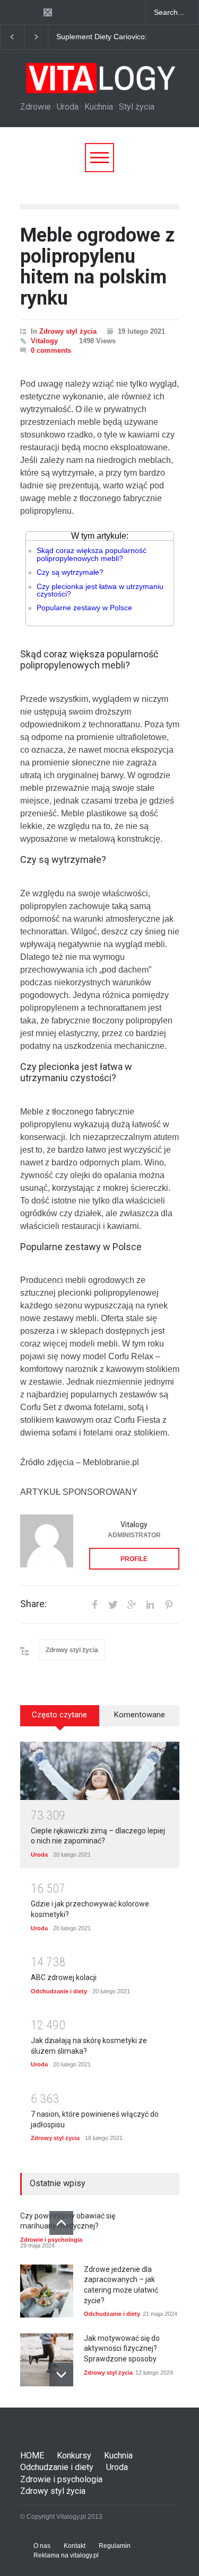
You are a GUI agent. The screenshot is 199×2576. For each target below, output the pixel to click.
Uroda (39, 1855)
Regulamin (115, 2546)
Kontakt (75, 2546)
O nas (42, 2546)
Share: (33, 1604)
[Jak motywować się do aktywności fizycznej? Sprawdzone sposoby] (47, 2360)
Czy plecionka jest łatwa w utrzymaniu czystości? (100, 590)
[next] (61, 2374)
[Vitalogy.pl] (99, 82)
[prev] (61, 2223)
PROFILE (134, 1559)
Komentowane (140, 1715)
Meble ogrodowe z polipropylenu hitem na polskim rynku (97, 267)
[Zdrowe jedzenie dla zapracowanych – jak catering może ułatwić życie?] (47, 2291)
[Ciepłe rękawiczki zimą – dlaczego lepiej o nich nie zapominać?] (100, 1771)
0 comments (51, 350)
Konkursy (74, 2455)
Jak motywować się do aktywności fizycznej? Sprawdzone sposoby (122, 2348)
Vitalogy (44, 341)
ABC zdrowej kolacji (64, 1977)
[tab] (60, 1719)
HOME (32, 2455)
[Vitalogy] (47, 1541)
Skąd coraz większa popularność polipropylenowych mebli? (92, 554)
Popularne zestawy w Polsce (84, 608)
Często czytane (59, 1715)
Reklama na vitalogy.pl (66, 2555)
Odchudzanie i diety (59, 1991)
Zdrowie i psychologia (51, 2240)
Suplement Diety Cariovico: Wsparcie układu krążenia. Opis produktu (102, 37)
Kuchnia (118, 2455)
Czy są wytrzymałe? (70, 572)
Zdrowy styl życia (68, 331)
